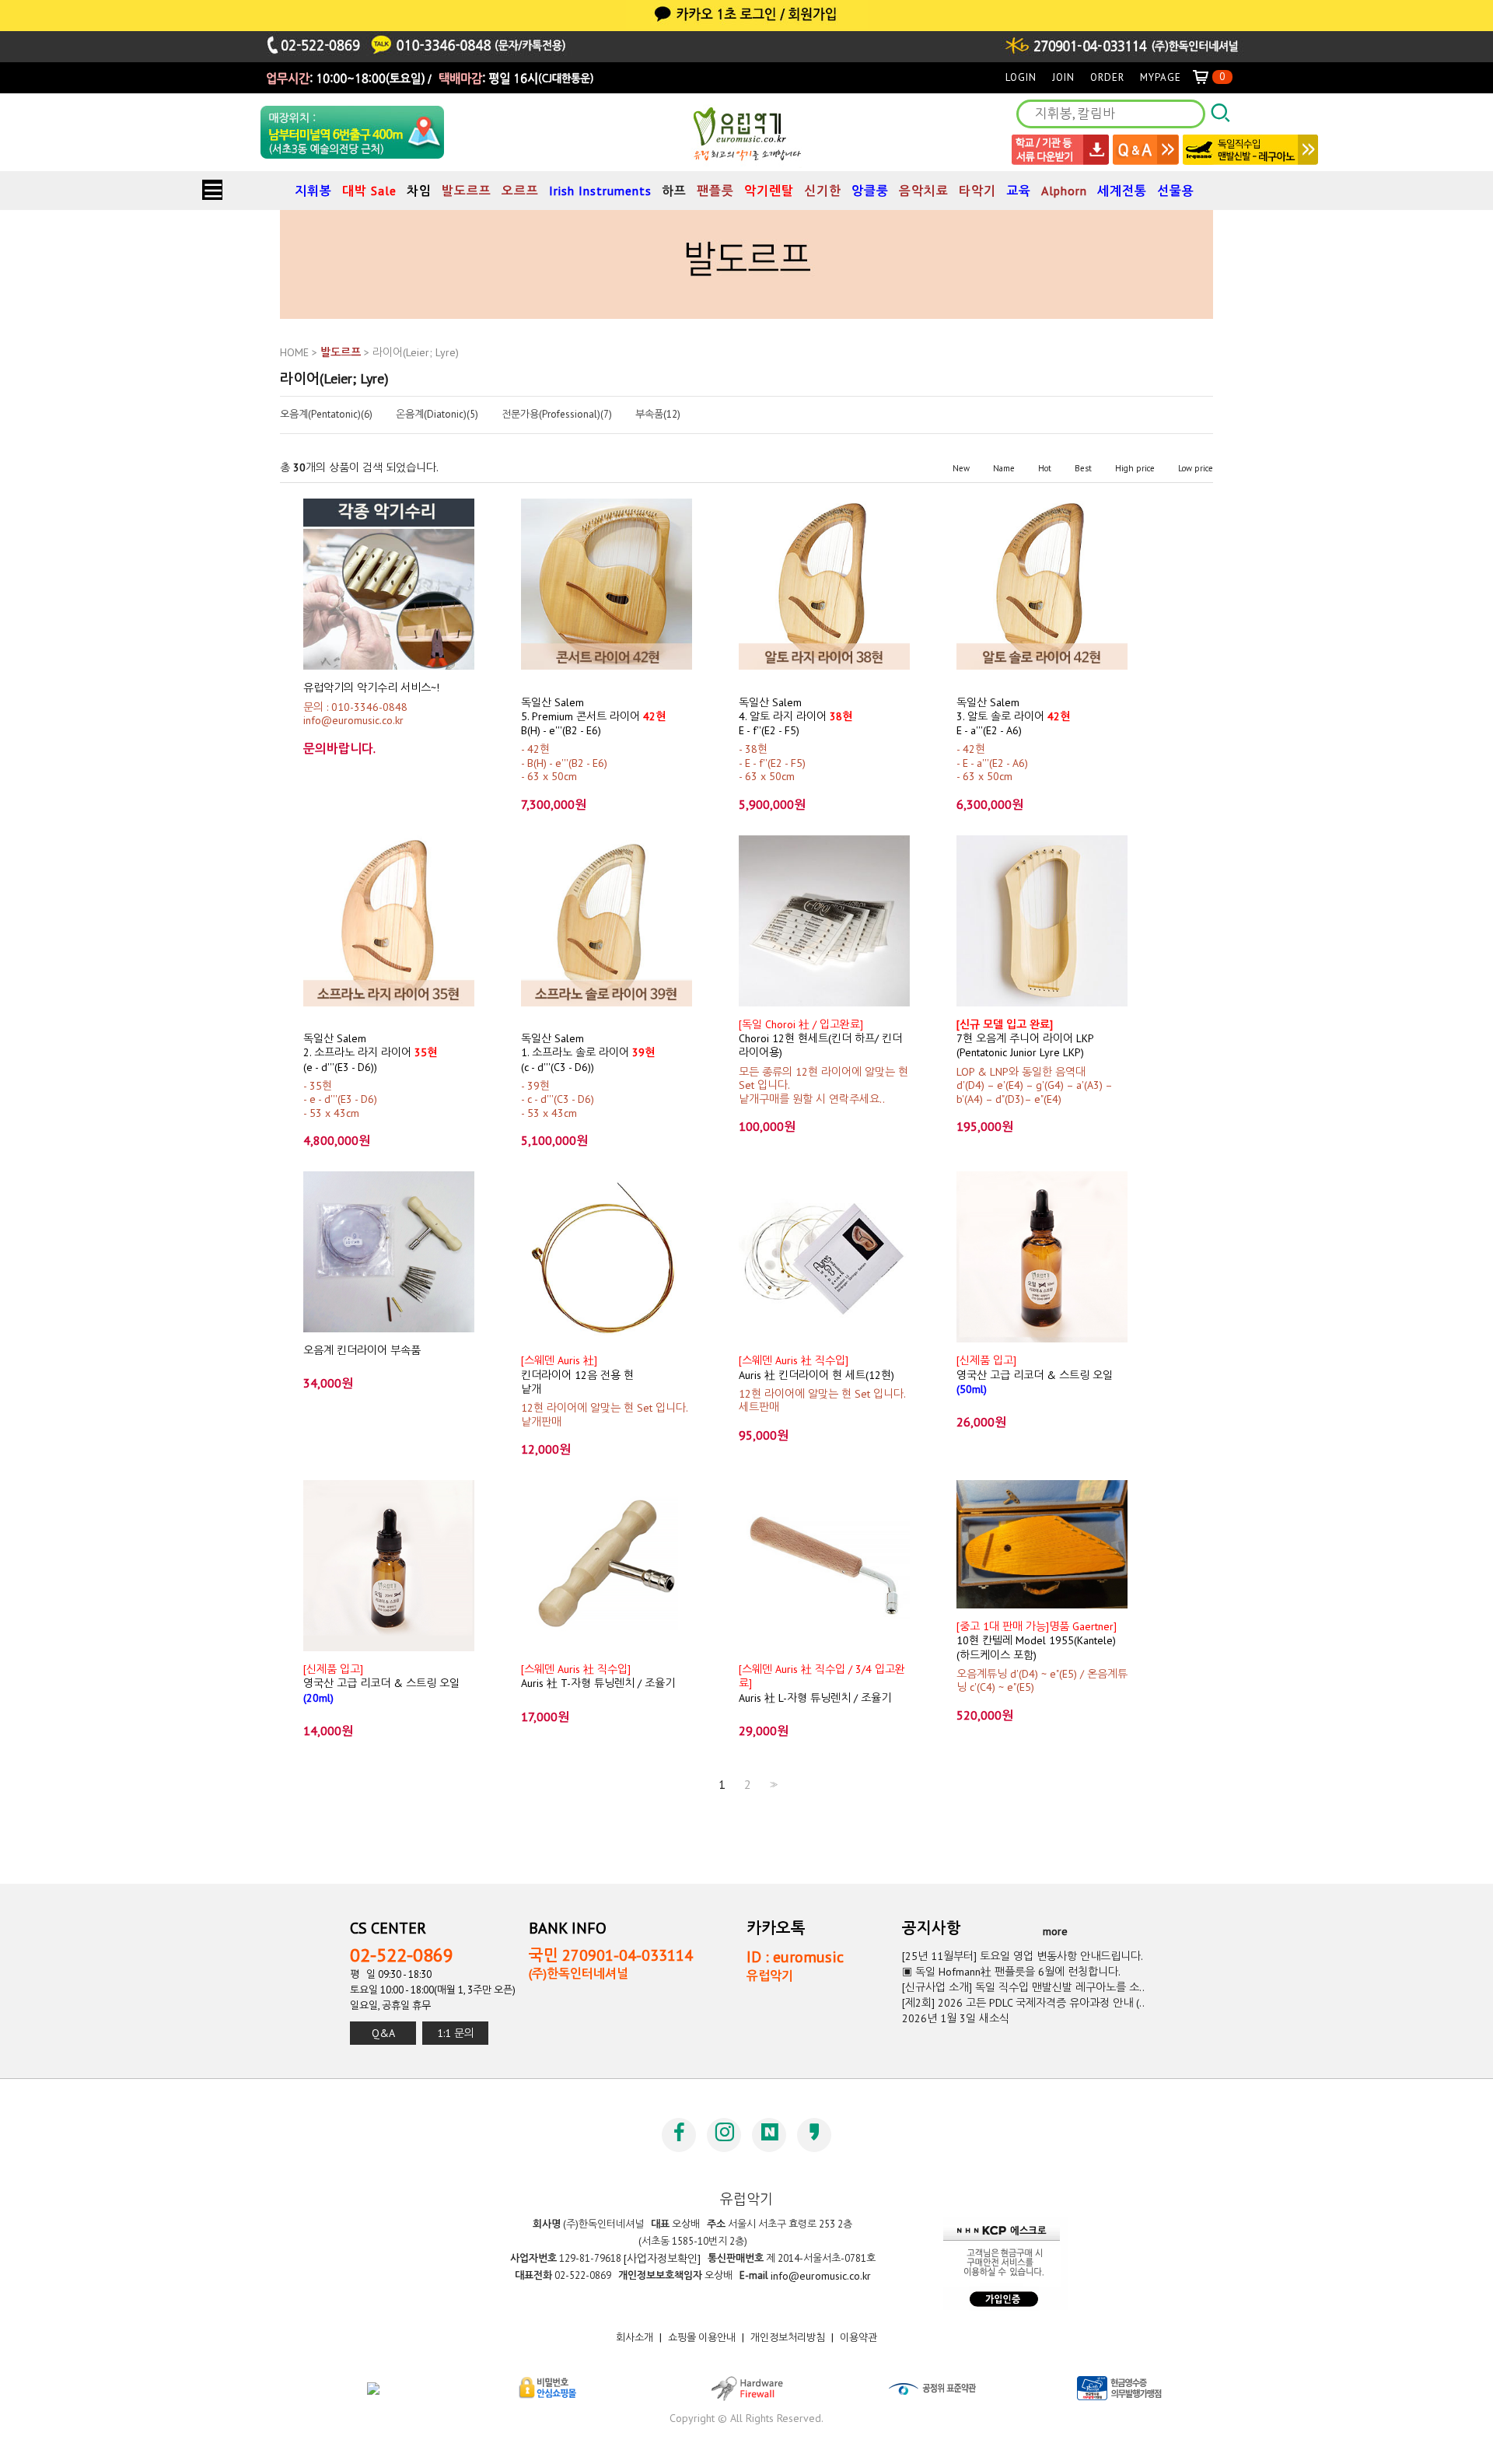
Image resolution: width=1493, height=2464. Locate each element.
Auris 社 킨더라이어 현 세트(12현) (816, 1367)
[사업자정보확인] (662, 2259)
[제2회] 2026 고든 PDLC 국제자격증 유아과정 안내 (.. (1023, 2003)
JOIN (1063, 77)
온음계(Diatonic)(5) (437, 415)
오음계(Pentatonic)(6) (326, 415)
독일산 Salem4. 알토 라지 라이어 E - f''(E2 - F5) (795, 716)
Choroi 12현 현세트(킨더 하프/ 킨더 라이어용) (820, 1039)
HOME (294, 352)
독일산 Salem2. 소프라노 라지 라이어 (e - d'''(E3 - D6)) (370, 1053)
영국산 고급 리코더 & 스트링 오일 (1035, 1375)
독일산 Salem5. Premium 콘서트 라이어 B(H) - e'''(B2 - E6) (593, 716)
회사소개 (635, 2338)
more (1055, 1931)
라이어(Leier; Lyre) (416, 352)
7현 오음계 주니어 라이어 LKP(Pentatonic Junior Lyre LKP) (1025, 1039)
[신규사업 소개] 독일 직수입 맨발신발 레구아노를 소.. (1023, 1987)
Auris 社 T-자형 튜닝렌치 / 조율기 (598, 1676)
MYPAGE (1161, 77)
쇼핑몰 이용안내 (702, 2338)
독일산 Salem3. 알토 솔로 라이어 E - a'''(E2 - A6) (1013, 716)
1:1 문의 (456, 2033)
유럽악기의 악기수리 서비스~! (371, 688)
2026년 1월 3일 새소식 (956, 2018)
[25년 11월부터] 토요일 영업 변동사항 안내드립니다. (1023, 1956)
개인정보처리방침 (788, 2338)
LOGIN (1021, 77)
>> (772, 1785)
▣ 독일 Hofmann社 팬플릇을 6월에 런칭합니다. (1011, 1972)
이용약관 (858, 2338)
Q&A (383, 2033)
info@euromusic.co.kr (821, 2276)
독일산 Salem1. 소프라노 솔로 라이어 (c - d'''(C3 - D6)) (588, 1053)
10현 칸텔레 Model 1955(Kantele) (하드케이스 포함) (1037, 1641)
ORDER (1107, 77)
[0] (1207, 77)
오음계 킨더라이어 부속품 (362, 1350)
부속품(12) (658, 415)
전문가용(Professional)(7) (557, 415)
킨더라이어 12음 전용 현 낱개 (577, 1375)
